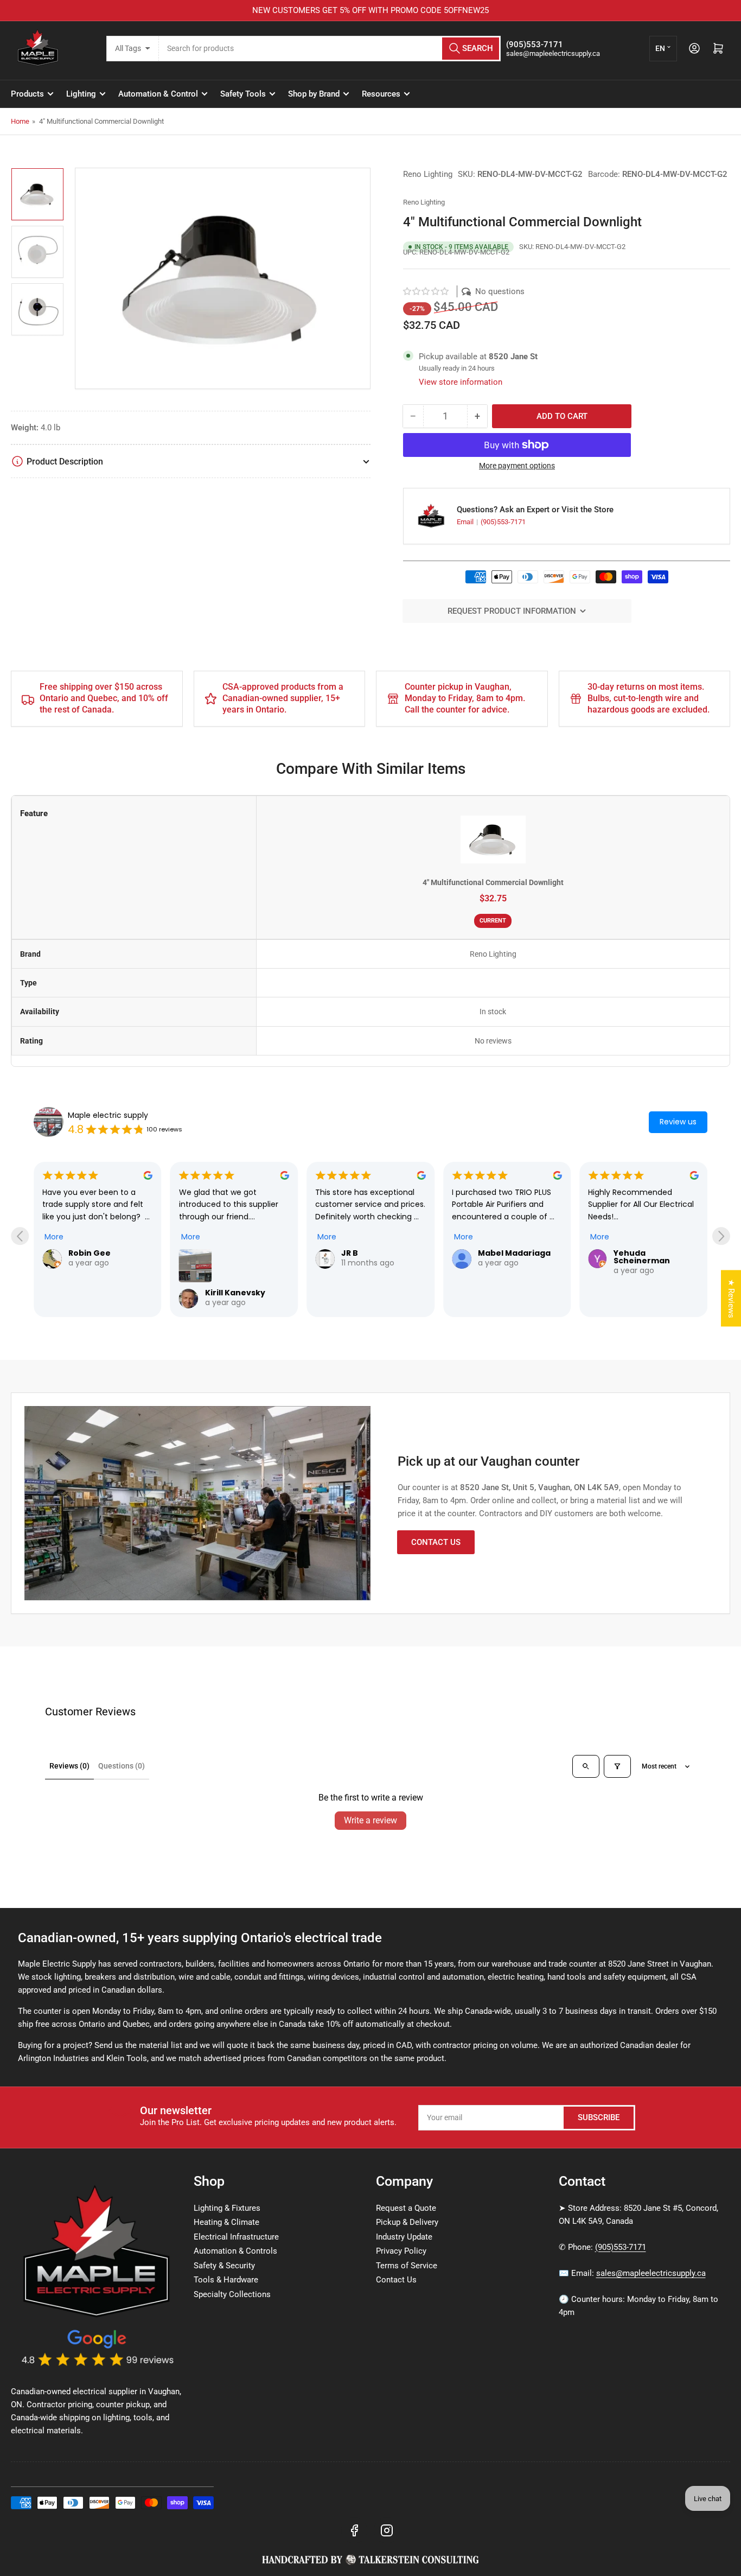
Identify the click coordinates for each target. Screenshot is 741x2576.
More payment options (517, 466)
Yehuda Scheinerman (642, 1257)
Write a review (370, 1820)
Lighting (81, 94)
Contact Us (436, 1542)
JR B (350, 1253)
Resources (381, 94)
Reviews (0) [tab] (69, 1766)
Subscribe (599, 2117)
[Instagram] (387, 2530)
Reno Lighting (428, 174)
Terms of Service (407, 2266)
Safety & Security (224, 2266)
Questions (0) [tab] (122, 1766)
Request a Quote (406, 2208)
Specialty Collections (232, 2294)
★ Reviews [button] (731, 1298)
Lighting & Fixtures (227, 2208)
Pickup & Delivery (407, 2222)
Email (466, 522)
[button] (426, 291)
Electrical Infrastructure (236, 2237)
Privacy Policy (401, 2251)
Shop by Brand (314, 94)
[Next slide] (721, 1236)
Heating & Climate (226, 2222)
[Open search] (586, 1766)
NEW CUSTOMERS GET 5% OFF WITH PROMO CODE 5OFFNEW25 (370, 10)
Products (27, 94)
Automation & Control (158, 94)
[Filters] (617, 1766)
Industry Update (404, 2237)
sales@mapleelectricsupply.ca (651, 2273)
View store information (461, 382)
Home (20, 121)
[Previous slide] (20, 1236)
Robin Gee (90, 1253)
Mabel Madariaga (514, 1253)
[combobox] (330, 49)
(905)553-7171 (503, 522)
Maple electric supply (108, 1115)
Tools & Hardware (226, 2280)
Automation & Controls (235, 2251)
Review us (678, 1122)
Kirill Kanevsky (235, 1293)
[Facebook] (354, 2530)
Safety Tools (243, 94)
